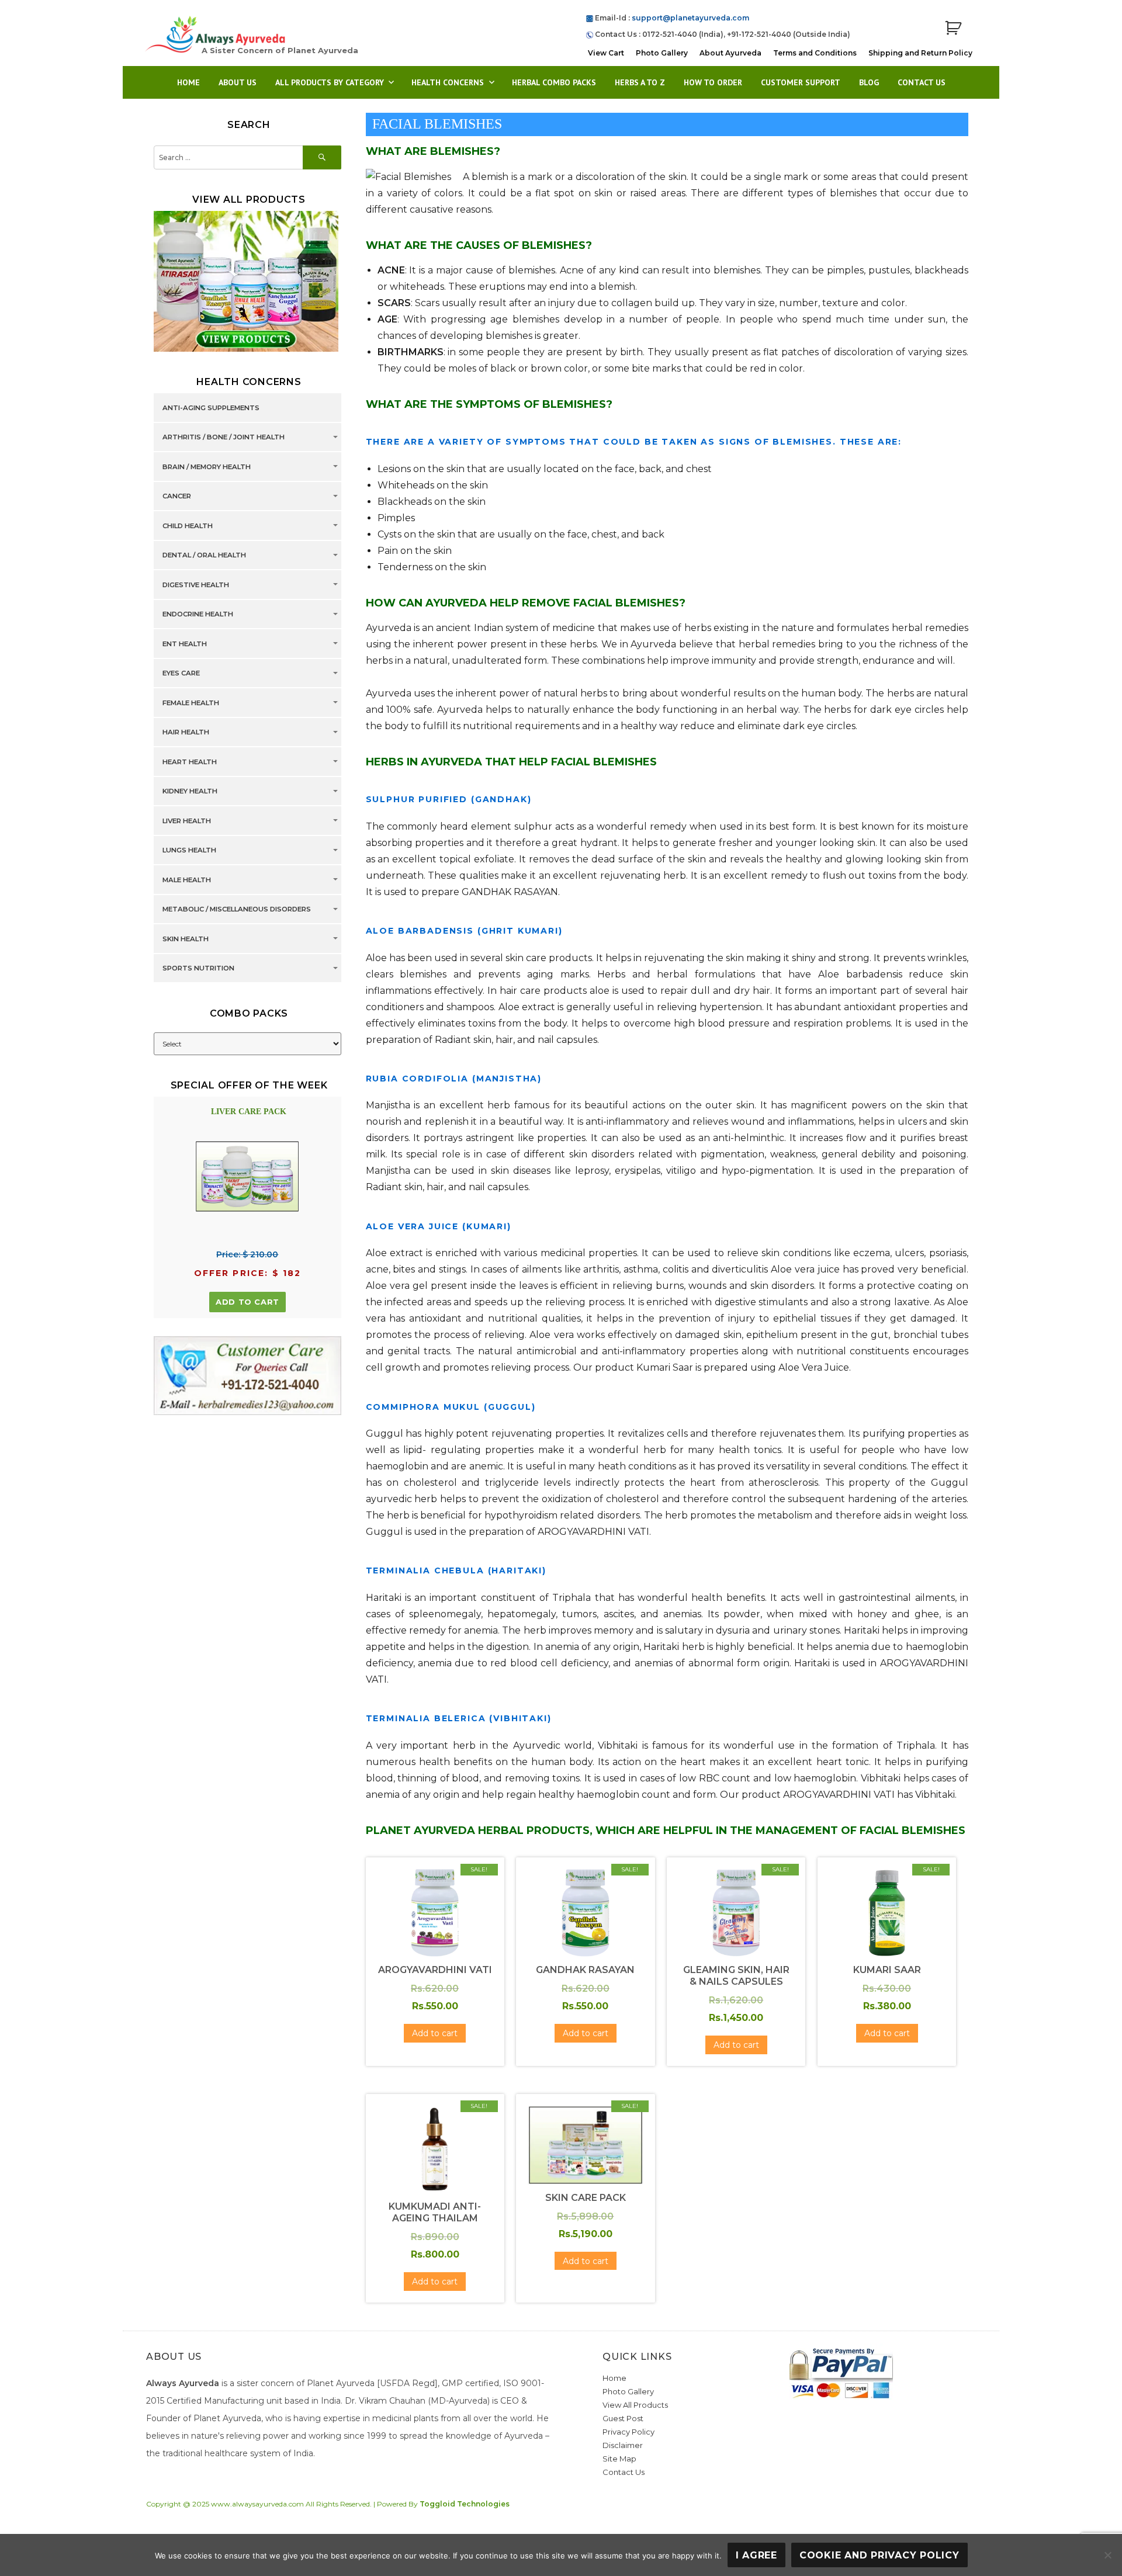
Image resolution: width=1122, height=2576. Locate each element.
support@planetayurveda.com (690, 18)
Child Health (188, 526)
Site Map (619, 2459)
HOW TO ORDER (713, 82)
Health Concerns (448, 82)
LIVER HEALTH (187, 821)
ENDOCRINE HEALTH (198, 615)
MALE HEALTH (187, 880)
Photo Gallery (662, 53)
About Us (238, 82)
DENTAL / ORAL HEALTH (204, 556)
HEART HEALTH (190, 762)
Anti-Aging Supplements (211, 408)
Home (188, 82)
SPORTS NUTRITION (198, 969)
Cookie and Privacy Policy (879, 2555)
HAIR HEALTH (186, 733)
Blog (869, 82)
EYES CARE (181, 674)
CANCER (177, 497)
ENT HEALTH (185, 644)
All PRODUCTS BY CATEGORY (330, 82)
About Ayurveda (730, 53)
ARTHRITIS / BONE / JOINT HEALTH (224, 438)
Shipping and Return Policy (920, 53)
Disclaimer (623, 2445)
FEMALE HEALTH (191, 703)
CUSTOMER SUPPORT (801, 82)
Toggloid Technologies (465, 2504)
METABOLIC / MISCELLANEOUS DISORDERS (237, 910)
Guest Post (623, 2418)
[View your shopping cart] (953, 28)
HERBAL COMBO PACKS (554, 82)
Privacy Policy (628, 2432)
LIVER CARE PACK (249, 1112)
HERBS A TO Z (640, 82)
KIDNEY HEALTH (190, 792)
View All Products (635, 2405)
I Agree (756, 2555)
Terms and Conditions (815, 53)
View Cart (606, 53)
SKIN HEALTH (186, 939)
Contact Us (922, 82)
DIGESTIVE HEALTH (196, 585)
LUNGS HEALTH (189, 851)
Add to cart (247, 1302)
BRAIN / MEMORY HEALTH (207, 467)
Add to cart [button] (435, 2033)
